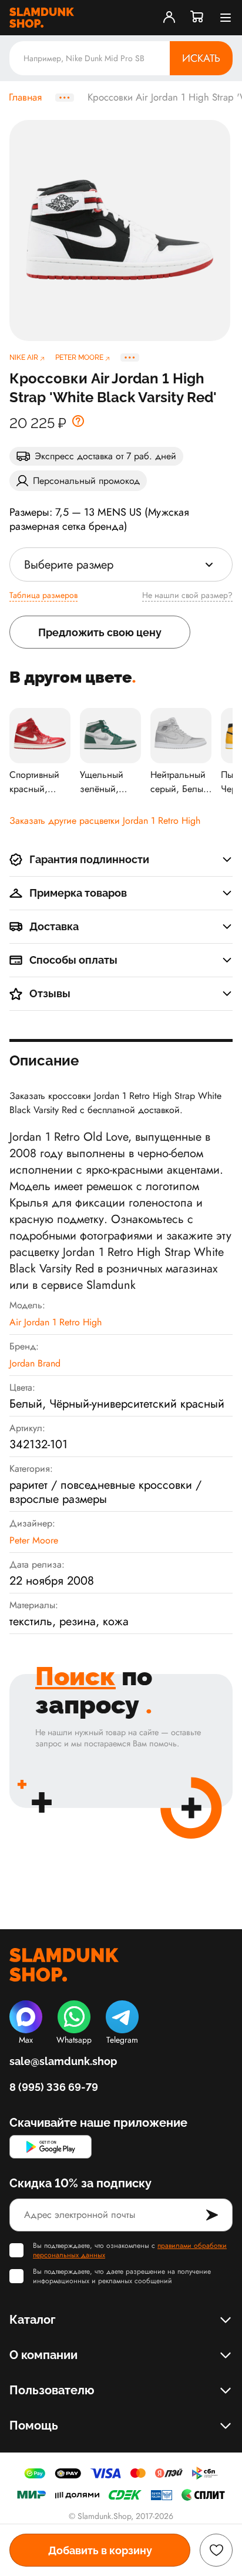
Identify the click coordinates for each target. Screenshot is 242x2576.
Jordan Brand (35, 1363)
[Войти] (169, 18)
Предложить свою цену (100, 632)
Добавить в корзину (100, 2550)
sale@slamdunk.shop (63, 2061)
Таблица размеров (43, 595)
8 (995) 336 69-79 (54, 2087)
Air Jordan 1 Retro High (56, 1322)
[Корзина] (197, 18)
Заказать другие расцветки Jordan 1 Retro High (105, 821)
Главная (25, 98)
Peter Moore (34, 1540)
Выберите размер (69, 565)
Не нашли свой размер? (187, 595)
